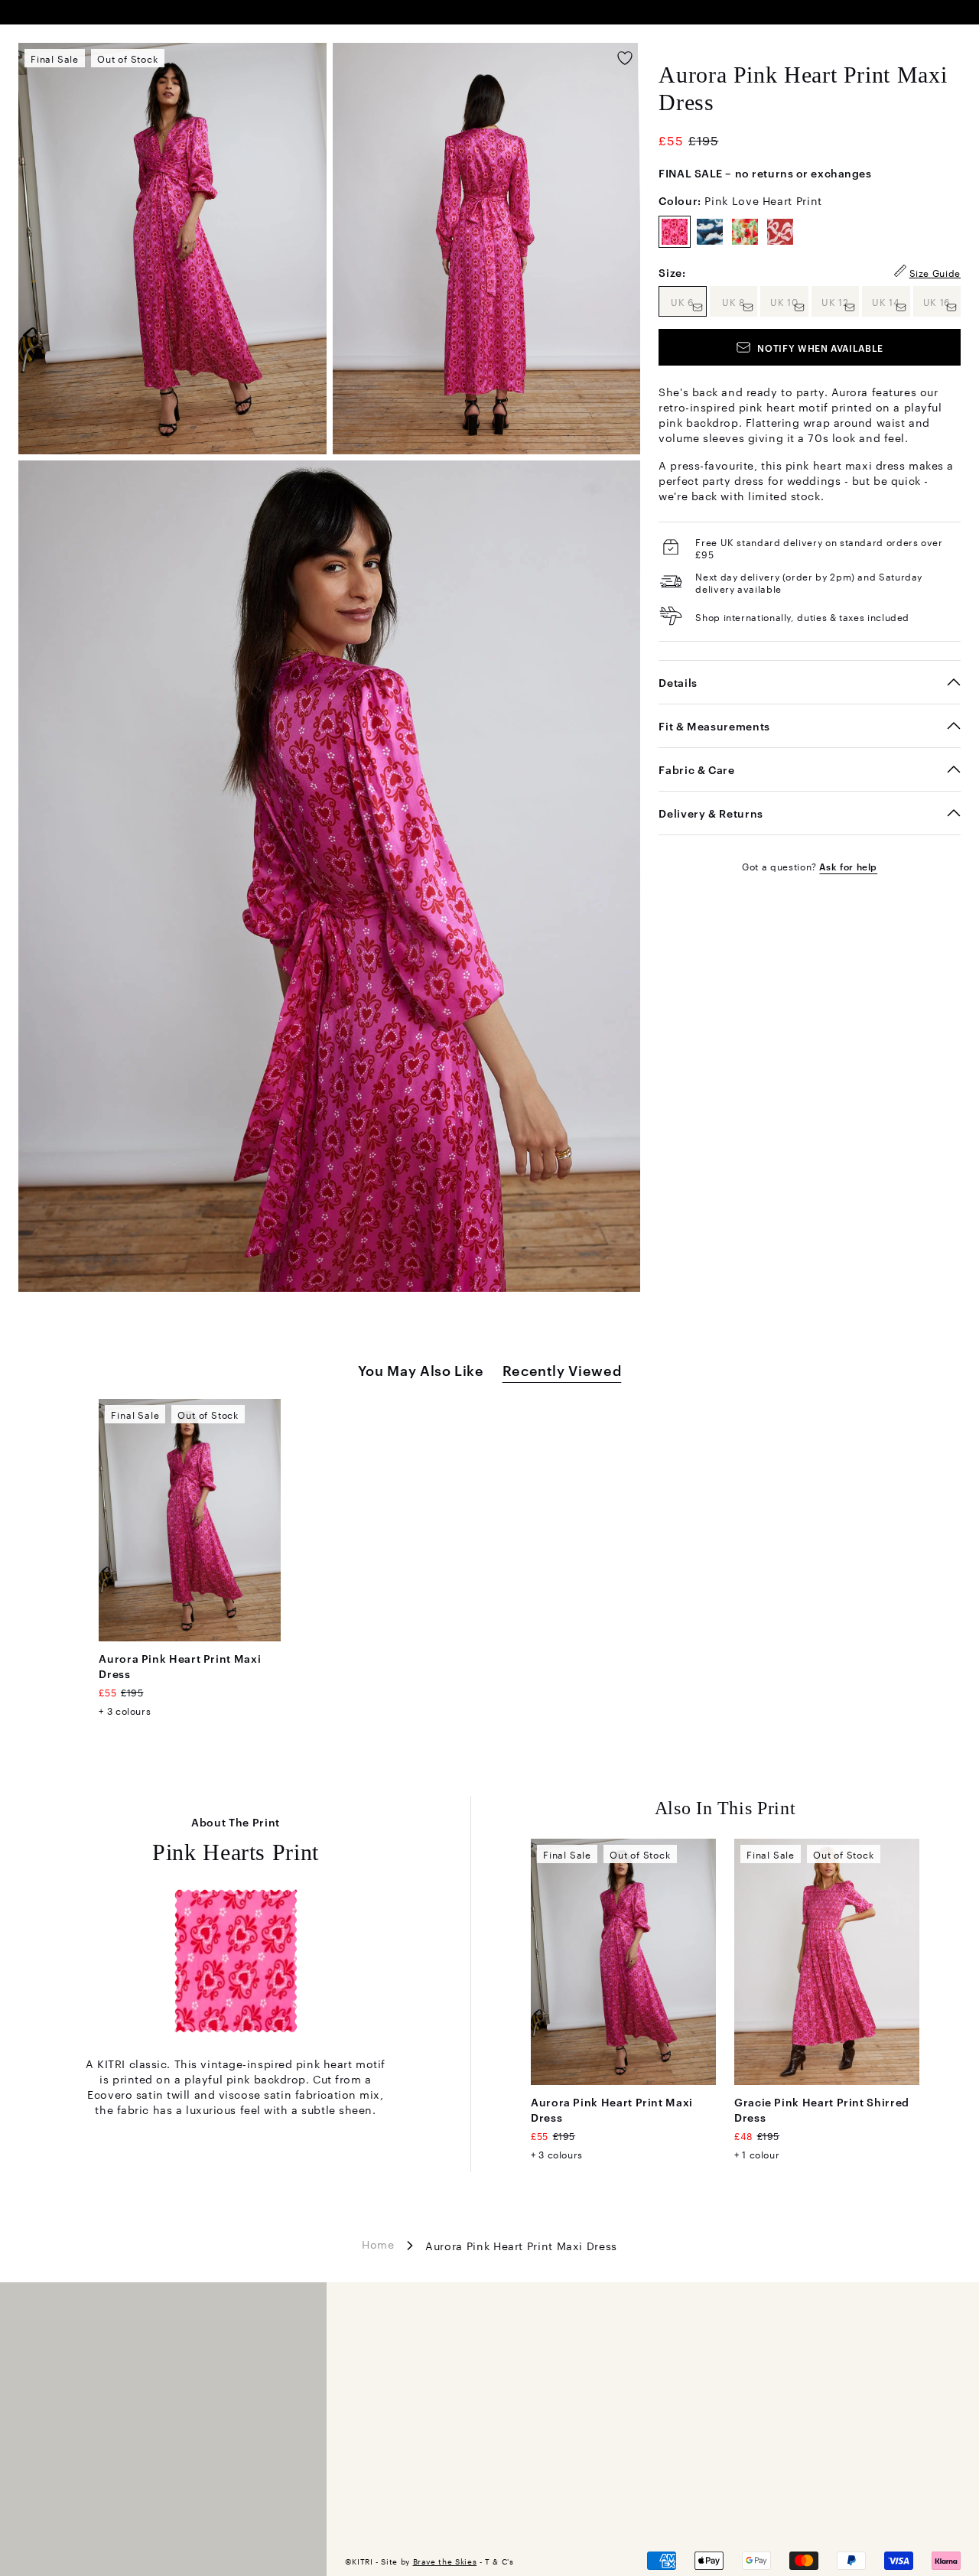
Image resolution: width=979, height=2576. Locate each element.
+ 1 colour (757, 2154)
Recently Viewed (562, 1369)
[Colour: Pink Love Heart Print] (675, 232)
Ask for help (848, 866)
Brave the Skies (445, 2561)
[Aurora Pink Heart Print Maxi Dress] (189, 1520)
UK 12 (840, 301)
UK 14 (891, 301)
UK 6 (688, 301)
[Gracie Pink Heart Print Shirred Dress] (827, 1962)
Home (378, 2244)
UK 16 (942, 301)
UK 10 (789, 301)
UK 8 (740, 301)
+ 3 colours (125, 1710)
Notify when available (820, 347)
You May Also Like (421, 1369)
